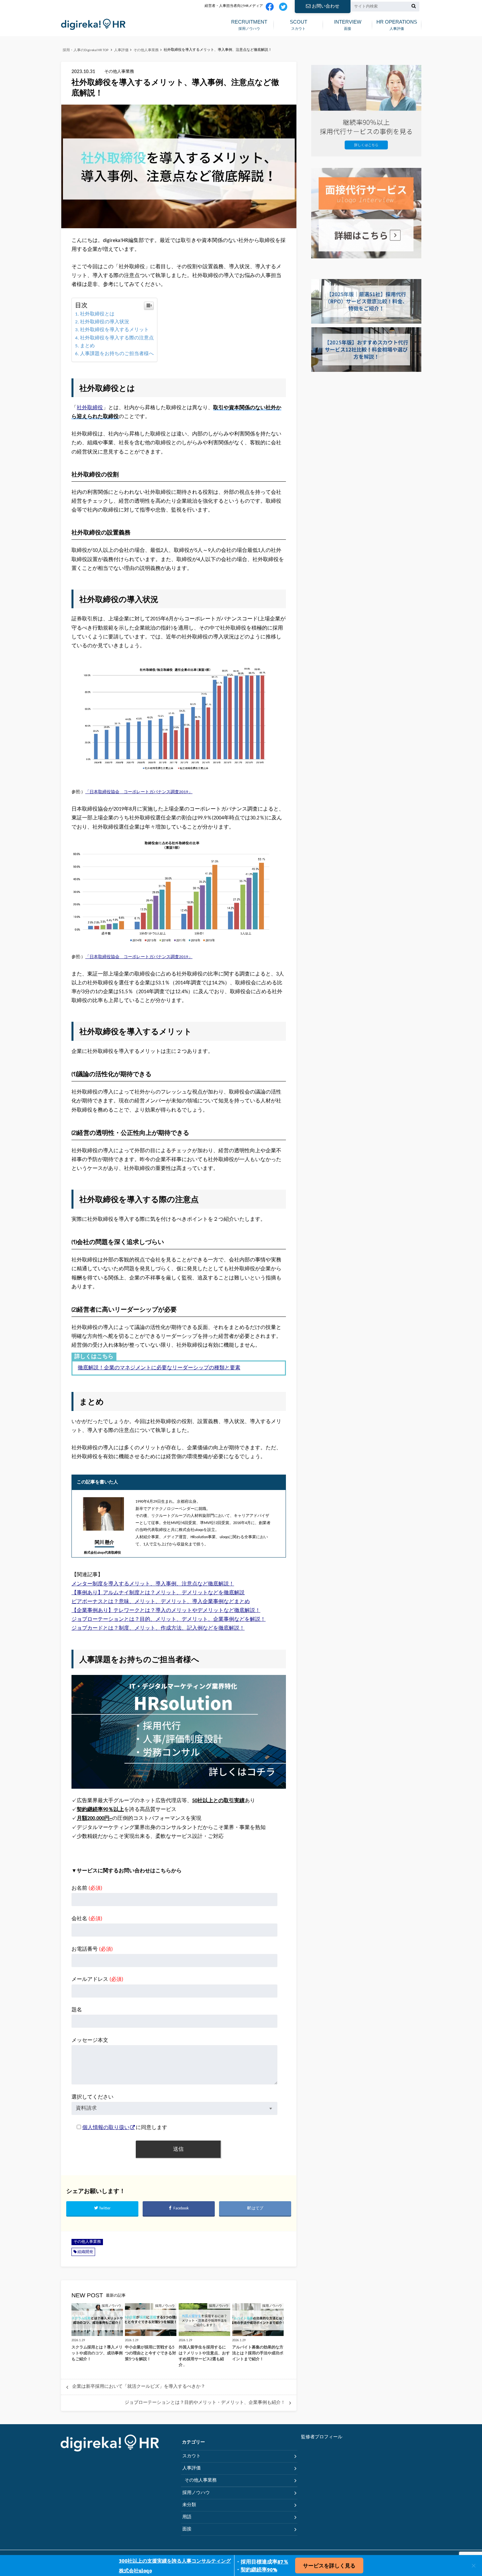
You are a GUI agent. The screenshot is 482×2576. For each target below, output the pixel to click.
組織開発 (85, 2252)
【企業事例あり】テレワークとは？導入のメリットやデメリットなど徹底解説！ (166, 1611)
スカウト (299, 25)
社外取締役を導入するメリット (114, 330)
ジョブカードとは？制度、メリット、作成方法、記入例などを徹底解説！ (158, 1628)
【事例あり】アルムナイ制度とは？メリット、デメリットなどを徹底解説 (158, 1593)
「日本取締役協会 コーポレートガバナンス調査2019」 (139, 792)
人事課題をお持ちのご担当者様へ (117, 354)
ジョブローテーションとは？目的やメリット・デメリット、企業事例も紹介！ (205, 2403)
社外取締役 (90, 408)
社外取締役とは (97, 314)
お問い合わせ (326, 6)
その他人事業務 (87, 2242)
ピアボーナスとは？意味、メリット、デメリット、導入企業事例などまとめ (161, 1602)
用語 (187, 2517)
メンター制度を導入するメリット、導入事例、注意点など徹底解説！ (153, 1584)
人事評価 (397, 25)
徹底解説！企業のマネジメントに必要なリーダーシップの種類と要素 (159, 1368)
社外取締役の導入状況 (105, 322)
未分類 (189, 2505)
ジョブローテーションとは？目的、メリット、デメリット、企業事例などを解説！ (169, 1620)
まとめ (87, 346)
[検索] (414, 7)
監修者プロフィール (322, 2437)
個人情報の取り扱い (106, 2128)
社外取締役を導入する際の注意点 (117, 338)
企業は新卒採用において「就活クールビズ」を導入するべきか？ (139, 2387)
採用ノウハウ (249, 25)
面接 (348, 25)
